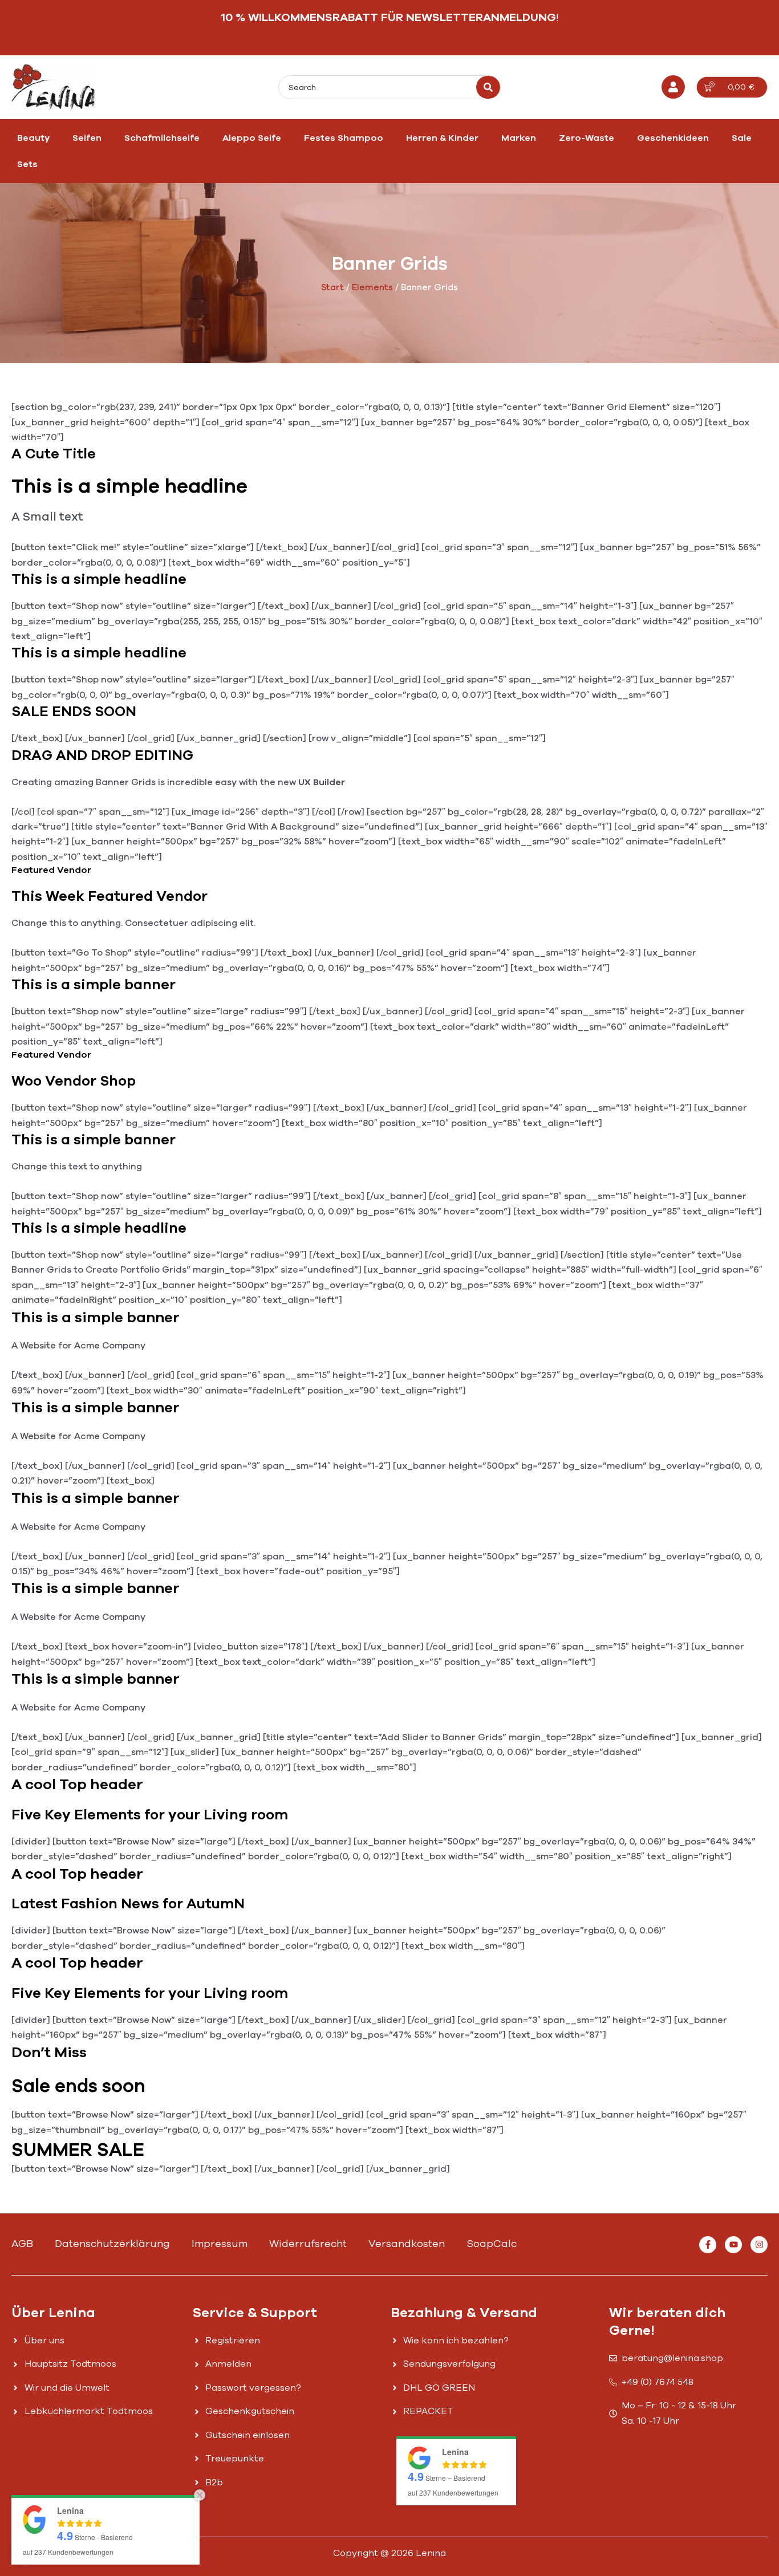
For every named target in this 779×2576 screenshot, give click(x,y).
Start (332, 287)
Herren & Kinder (442, 138)
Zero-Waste (587, 138)
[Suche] (488, 87)
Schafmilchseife (162, 138)
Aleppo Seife (252, 138)
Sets (27, 164)
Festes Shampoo (344, 138)
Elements (372, 287)
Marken (519, 138)
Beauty (33, 138)
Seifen (87, 138)
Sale (742, 138)
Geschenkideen (673, 138)
